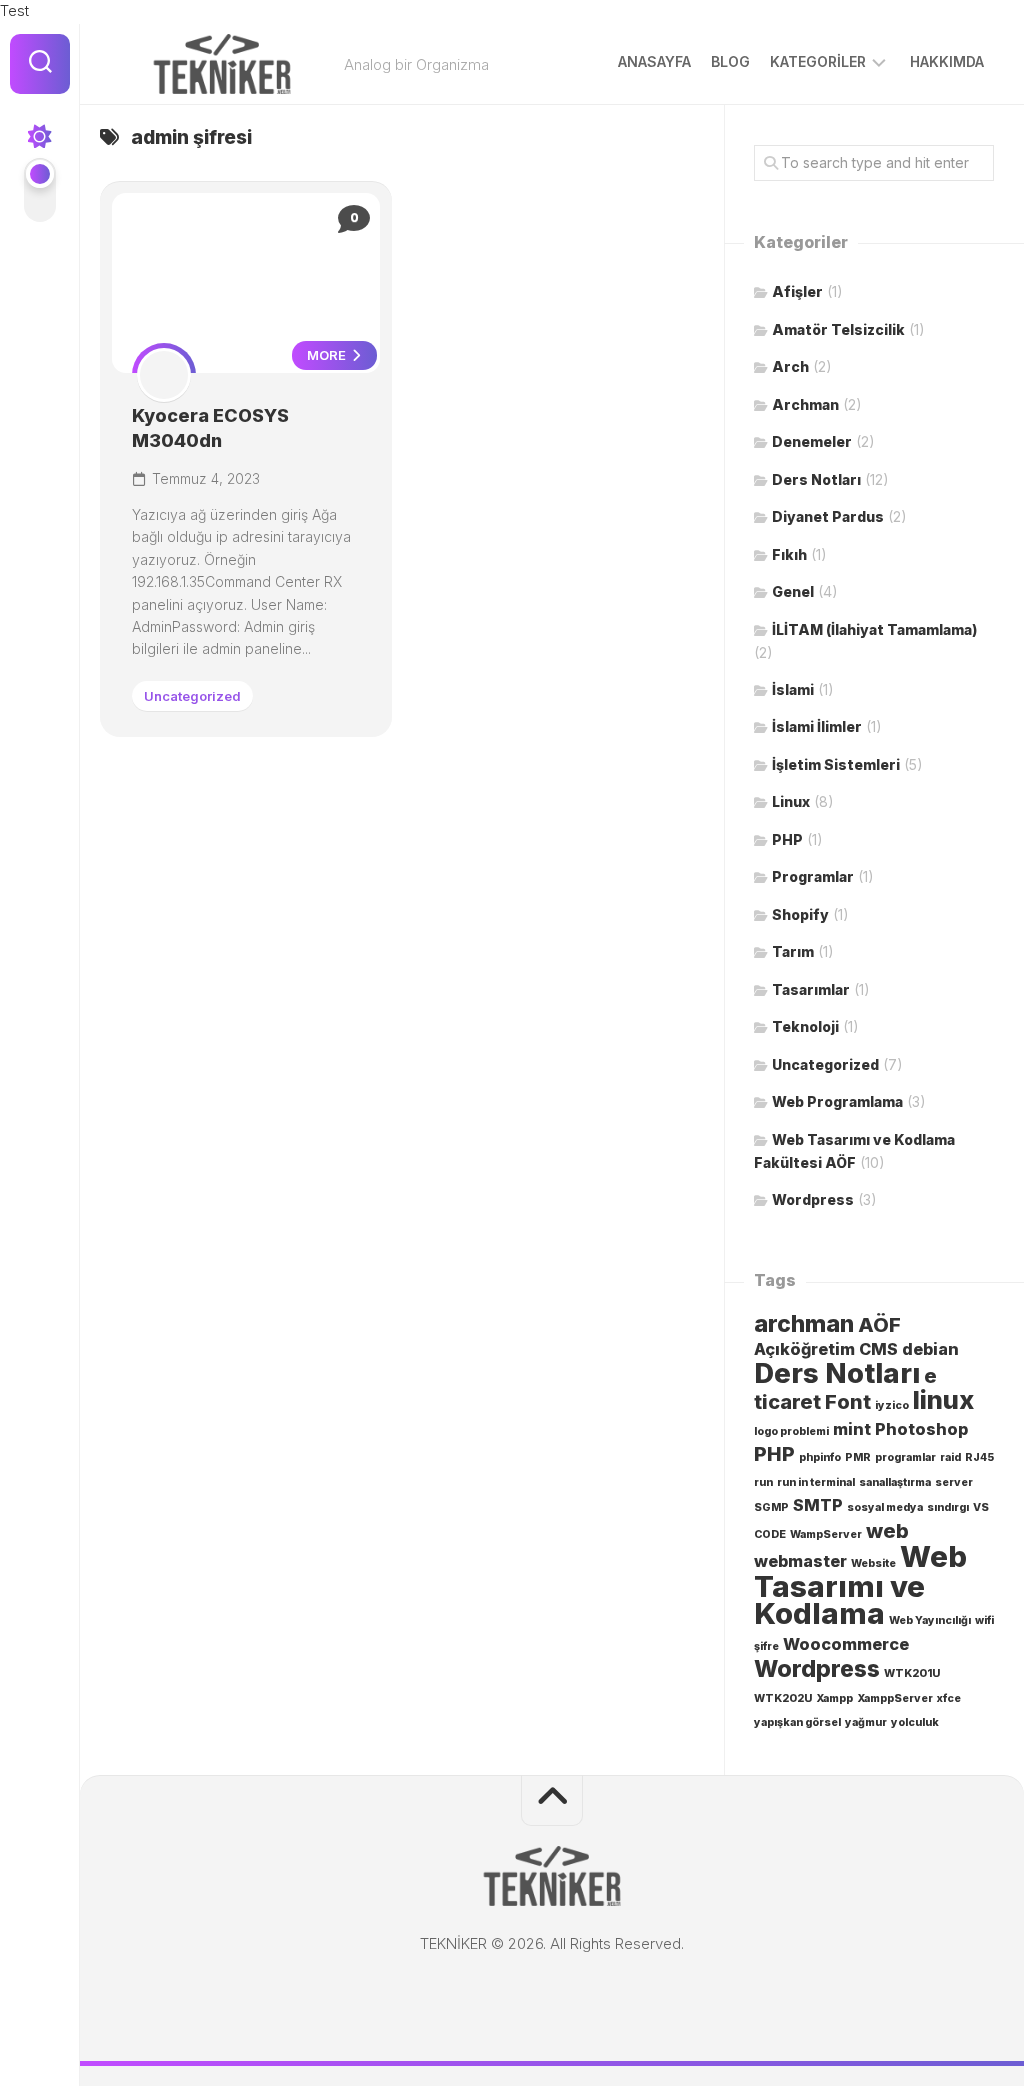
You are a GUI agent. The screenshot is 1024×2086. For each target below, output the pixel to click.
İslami (793, 689)
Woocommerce (846, 1644)
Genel (793, 591)
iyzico (892, 1405)
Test (14, 10)
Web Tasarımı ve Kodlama (860, 1585)
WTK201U (912, 1673)
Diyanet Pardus (828, 516)
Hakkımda (947, 61)
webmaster (800, 1561)
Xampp (834, 1698)
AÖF (879, 1325)
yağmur (866, 1722)
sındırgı (948, 1507)
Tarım (793, 951)
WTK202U (783, 1698)
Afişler (797, 291)
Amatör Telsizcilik (838, 329)
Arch (790, 366)
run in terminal (816, 1482)
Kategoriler (818, 61)
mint (852, 1429)
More (328, 355)
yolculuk (915, 1722)
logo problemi (791, 1431)
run (763, 1482)
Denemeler (812, 441)
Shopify (800, 914)
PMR (858, 1457)
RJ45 (979, 1457)
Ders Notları (816, 479)
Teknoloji (805, 1026)
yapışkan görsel (797, 1722)
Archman (805, 404)
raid (950, 1457)
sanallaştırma (895, 1482)
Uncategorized (192, 696)
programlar (905, 1457)
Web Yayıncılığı (930, 1620)
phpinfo (820, 1457)
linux (943, 1399)
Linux (791, 801)
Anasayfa (654, 61)
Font (848, 1402)
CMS (878, 1349)
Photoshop (921, 1429)
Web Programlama (837, 1101)
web (887, 1531)
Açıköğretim (804, 1349)
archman (804, 1324)
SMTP (818, 1505)
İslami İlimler (817, 726)
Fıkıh (789, 554)
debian (930, 1349)
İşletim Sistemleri (836, 764)
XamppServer (895, 1698)
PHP (787, 839)
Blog (730, 61)
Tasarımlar (811, 989)
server (954, 1482)
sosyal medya (885, 1507)
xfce (949, 1698)
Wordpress (813, 1199)
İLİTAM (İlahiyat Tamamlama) (874, 629)
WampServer (826, 1534)
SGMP (771, 1507)
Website (873, 1563)
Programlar (813, 876)
